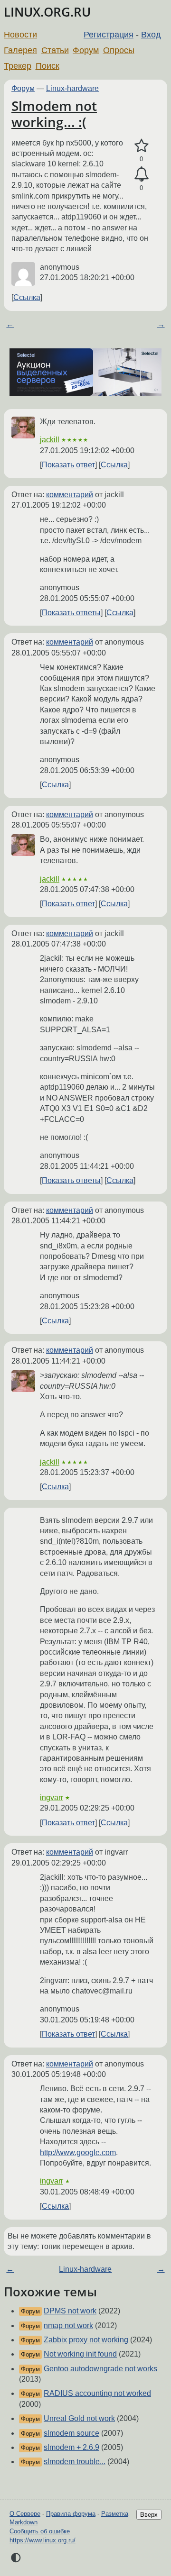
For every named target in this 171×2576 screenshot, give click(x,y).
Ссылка (27, 297)
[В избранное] (141, 146)
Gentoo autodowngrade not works (100, 2369)
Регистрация (109, 35)
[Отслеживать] (141, 174)
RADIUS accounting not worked (97, 2393)
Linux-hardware (72, 88)
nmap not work (68, 2326)
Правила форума (71, 2514)
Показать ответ (68, 465)
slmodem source (71, 2433)
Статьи (55, 50)
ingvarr (52, 1798)
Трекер (18, 66)
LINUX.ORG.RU (47, 12)
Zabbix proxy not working (86, 2340)
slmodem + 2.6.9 (71, 2447)
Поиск (47, 66)
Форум (86, 50)
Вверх (149, 2515)
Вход (151, 35)
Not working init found (80, 2354)
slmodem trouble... (75, 2462)
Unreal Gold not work (79, 2418)
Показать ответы (71, 613)
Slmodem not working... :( (54, 114)
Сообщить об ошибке (40, 2531)
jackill (50, 440)
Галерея (20, 50)
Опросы (119, 50)
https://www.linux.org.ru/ (43, 2540)
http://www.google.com (78, 2153)
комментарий (70, 495)
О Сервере (25, 2514)
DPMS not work (70, 2311)
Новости (20, 35)
